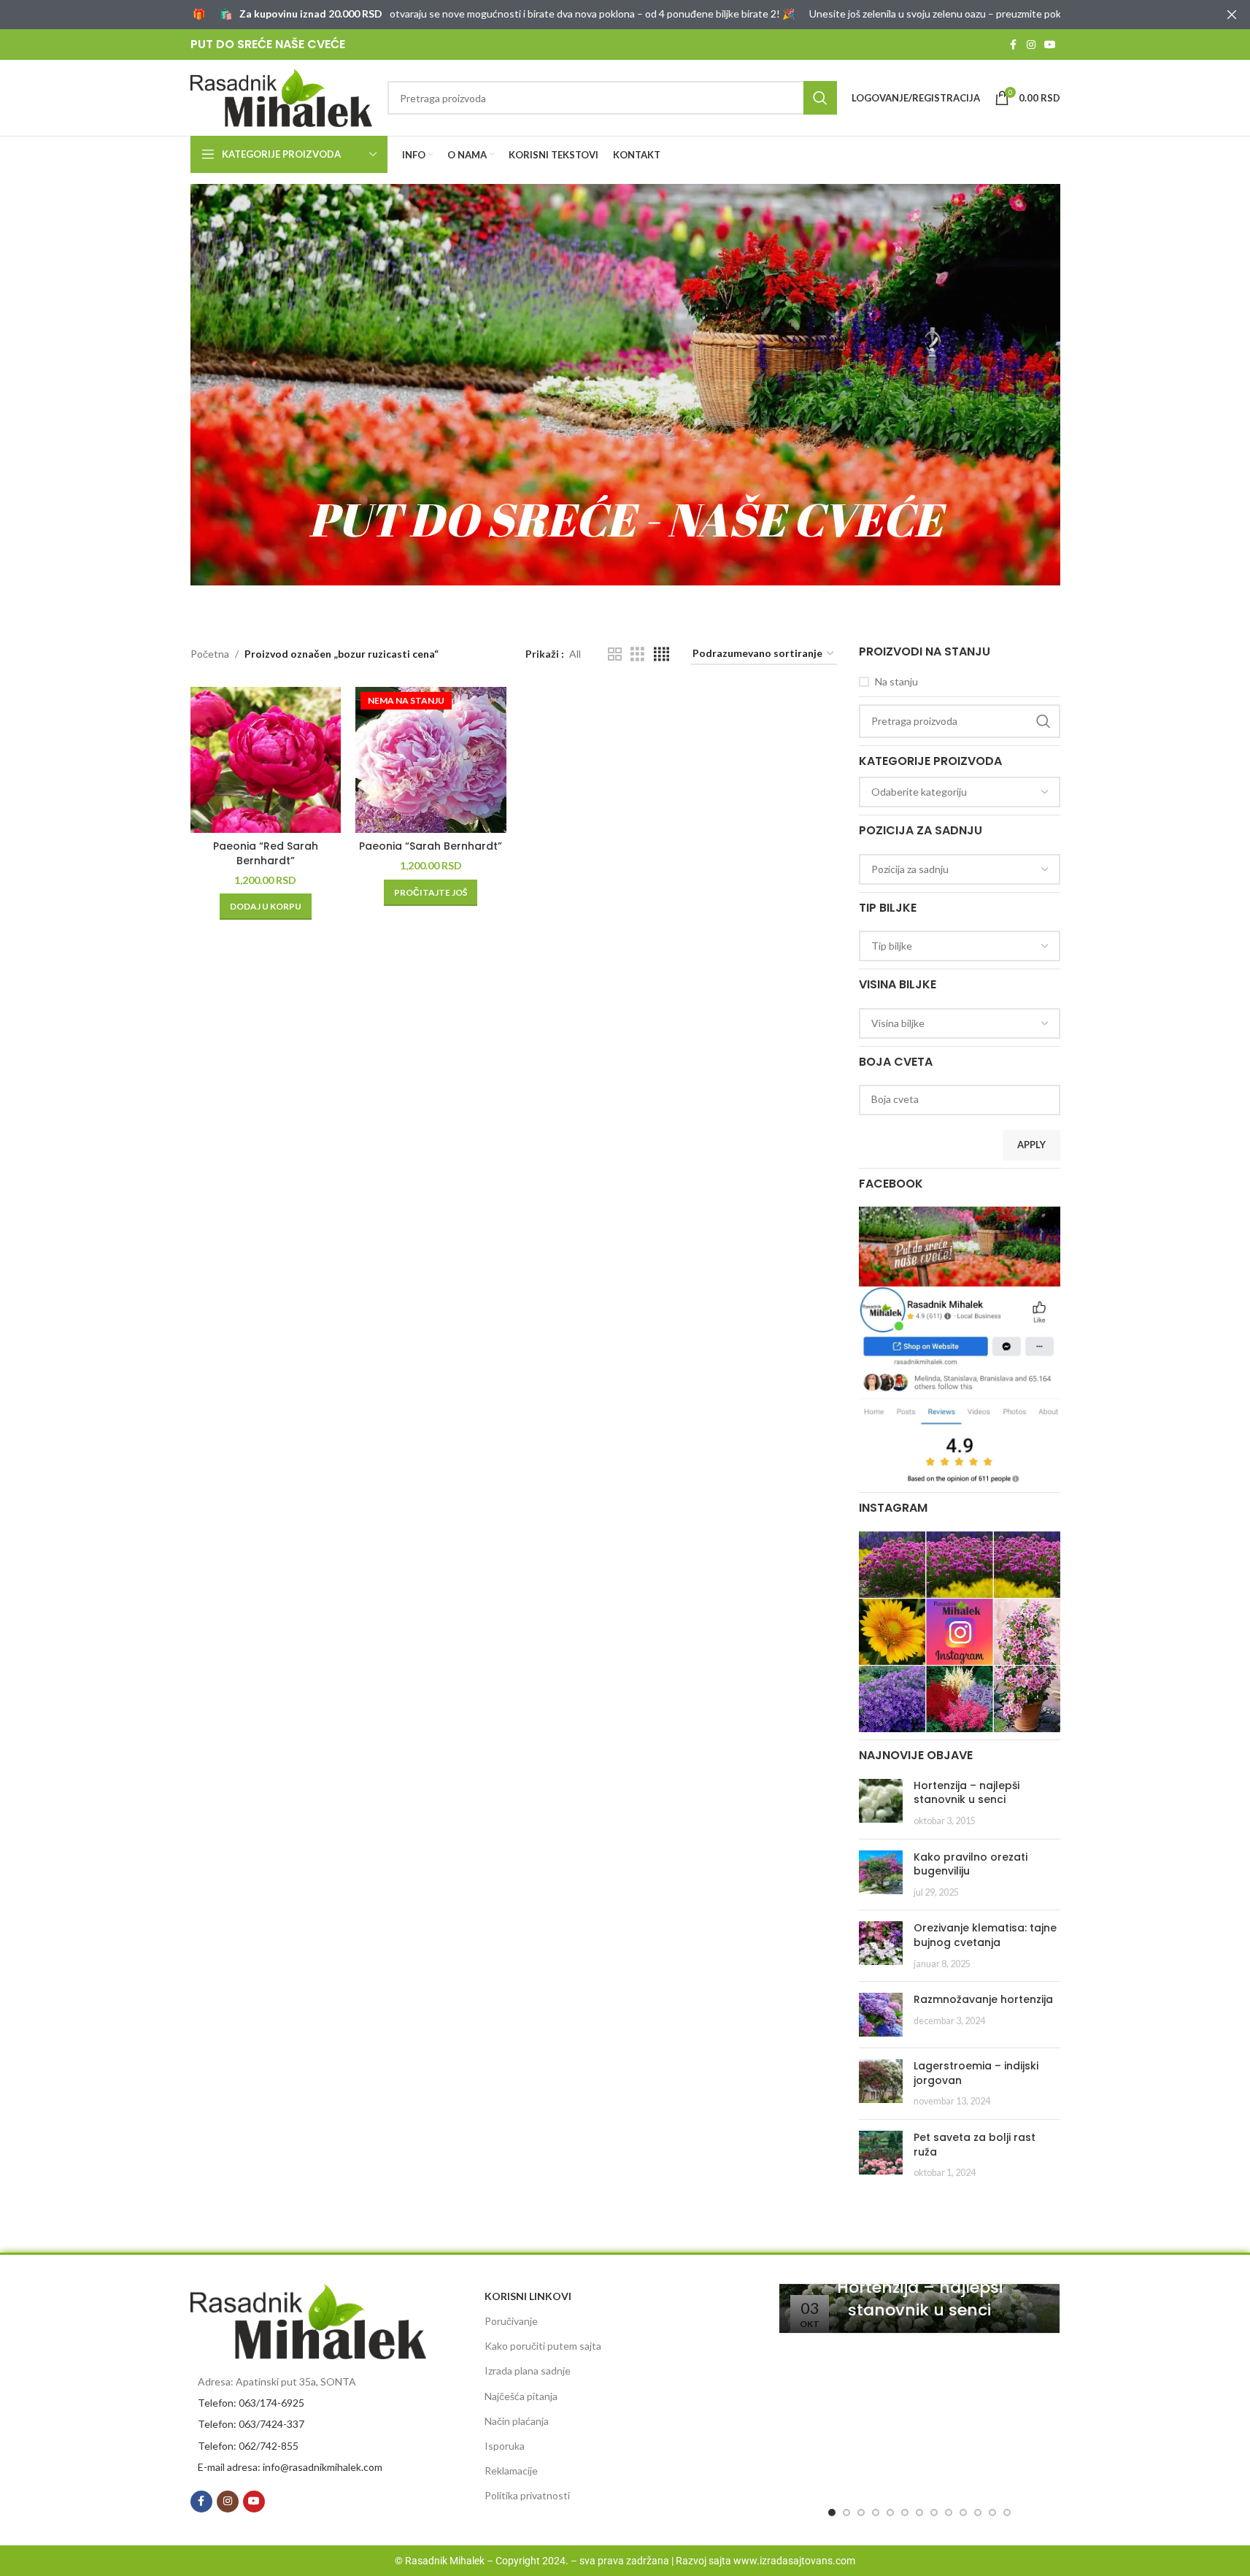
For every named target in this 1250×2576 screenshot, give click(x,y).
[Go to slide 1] (832, 2512)
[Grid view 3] (637, 654)
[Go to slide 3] (861, 2512)
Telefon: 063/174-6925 (251, 2403)
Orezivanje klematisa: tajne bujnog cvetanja (985, 1935)
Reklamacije (511, 2471)
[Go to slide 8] (934, 2512)
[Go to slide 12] (992, 2512)
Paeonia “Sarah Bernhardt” (431, 846)
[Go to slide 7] (919, 2512)
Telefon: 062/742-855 (248, 2446)
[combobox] (960, 792)
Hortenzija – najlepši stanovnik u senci (967, 1793)
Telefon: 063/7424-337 (251, 2424)
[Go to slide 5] (890, 2512)
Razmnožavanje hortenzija (983, 1999)
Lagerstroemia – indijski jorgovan (976, 2073)
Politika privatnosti (527, 2495)
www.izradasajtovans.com (794, 2561)
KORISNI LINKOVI (528, 2296)
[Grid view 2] (615, 654)
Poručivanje (511, 2321)
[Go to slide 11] (978, 2512)
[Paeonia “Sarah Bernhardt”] (431, 760)
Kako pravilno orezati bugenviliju (971, 1864)
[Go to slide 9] (949, 2512)
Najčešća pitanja (521, 2396)
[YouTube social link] (1050, 45)
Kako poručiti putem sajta (543, 2346)
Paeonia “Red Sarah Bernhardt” (266, 853)
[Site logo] (282, 97)
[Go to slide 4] (876, 2512)
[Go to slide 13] (1007, 2512)
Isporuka (505, 2446)
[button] (266, 907)
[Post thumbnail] (881, 1803)
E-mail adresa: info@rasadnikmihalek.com (290, 2467)
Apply (1031, 1145)
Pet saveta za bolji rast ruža (975, 2145)
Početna (210, 654)
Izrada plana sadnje (528, 2371)
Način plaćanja (517, 2421)
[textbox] (960, 792)
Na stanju (896, 681)
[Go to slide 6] (905, 2512)
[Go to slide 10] (963, 2512)
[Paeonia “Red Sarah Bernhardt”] (266, 760)
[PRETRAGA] (820, 98)
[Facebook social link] (1014, 45)
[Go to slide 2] (846, 2512)
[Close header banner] (1232, 15)
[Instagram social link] (1031, 45)
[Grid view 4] (661, 654)
